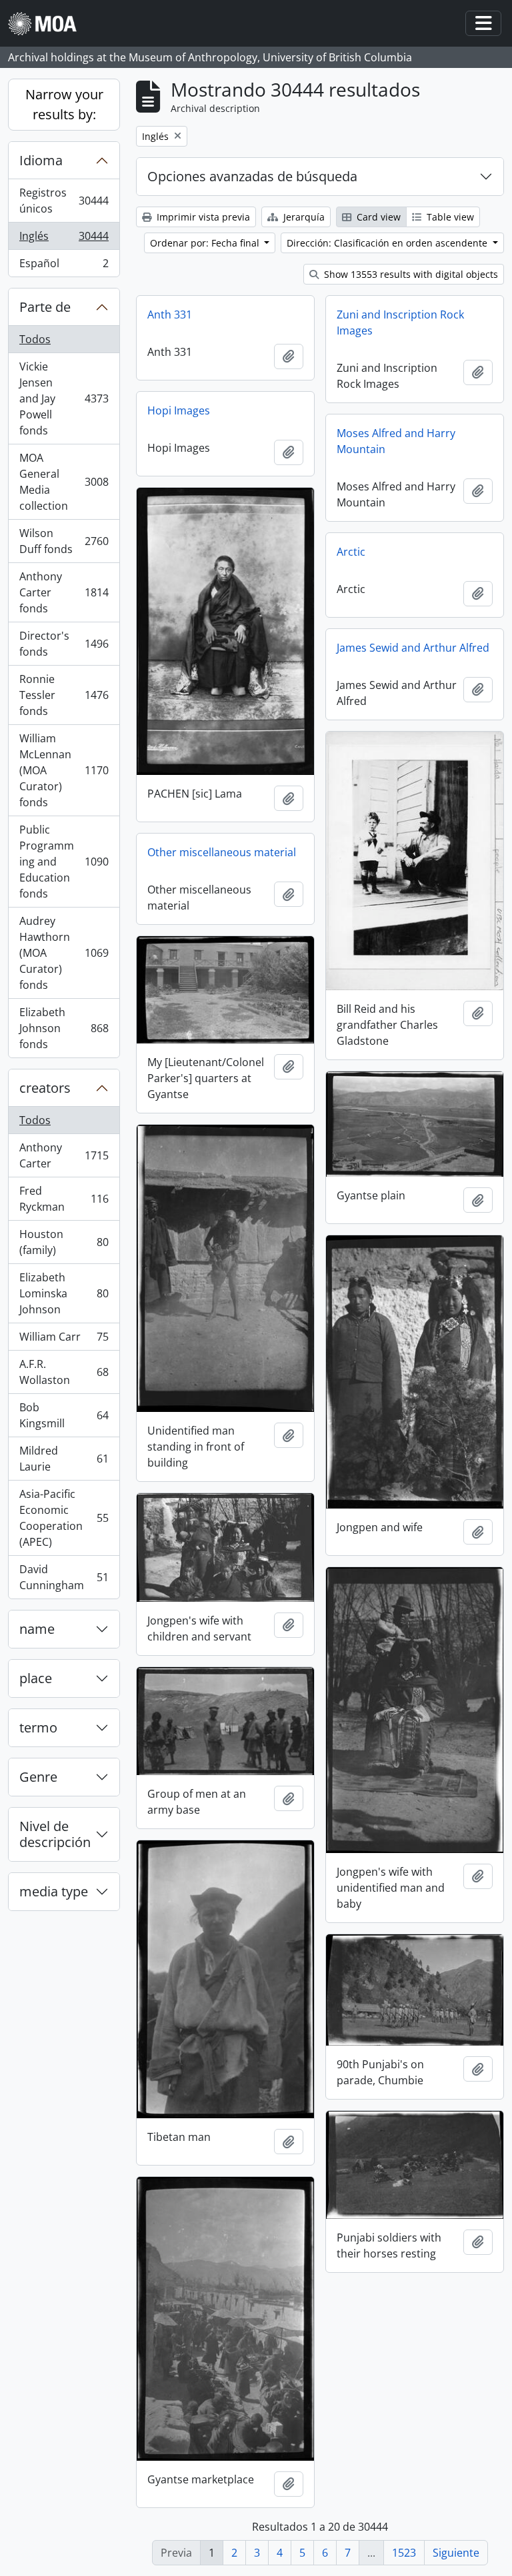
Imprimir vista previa (202, 217)
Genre (38, 1777)
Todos (35, 339)
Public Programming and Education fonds (64, 862)
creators (45, 1088)
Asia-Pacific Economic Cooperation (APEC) (64, 1518)
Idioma (41, 160)
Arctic (351, 552)
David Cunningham (64, 1577)
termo (38, 1727)
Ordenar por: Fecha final (206, 243)
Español (64, 266)
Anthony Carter (64, 1155)
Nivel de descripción (55, 1834)
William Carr (64, 1340)
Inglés (65, 239)
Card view (377, 217)
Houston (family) (64, 1242)
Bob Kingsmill (64, 1415)
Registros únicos (65, 201)
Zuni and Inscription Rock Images (400, 322)
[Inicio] (48, 24)
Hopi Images (179, 410)
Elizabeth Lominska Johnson (64, 1293)
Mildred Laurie (64, 1459)
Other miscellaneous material (222, 852)
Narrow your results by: (64, 104)
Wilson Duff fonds (64, 541)
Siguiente (456, 2553)
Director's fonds (64, 644)
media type (54, 1891)
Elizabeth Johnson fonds (64, 1028)
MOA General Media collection (64, 482)
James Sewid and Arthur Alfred (413, 648)
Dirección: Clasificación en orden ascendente (388, 243)
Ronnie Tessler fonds (64, 695)
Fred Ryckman (64, 1199)
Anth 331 (170, 315)
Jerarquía (303, 217)
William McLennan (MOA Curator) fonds (64, 770)
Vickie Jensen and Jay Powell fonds (64, 398)
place (36, 1678)
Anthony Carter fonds (64, 592)
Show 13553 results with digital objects (410, 274)
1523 (404, 2553)
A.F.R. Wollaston (64, 1372)
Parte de (45, 307)
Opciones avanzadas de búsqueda (252, 176)
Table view (449, 217)
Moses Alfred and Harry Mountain (396, 441)
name (37, 1629)
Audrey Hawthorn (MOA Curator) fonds (64, 953)
